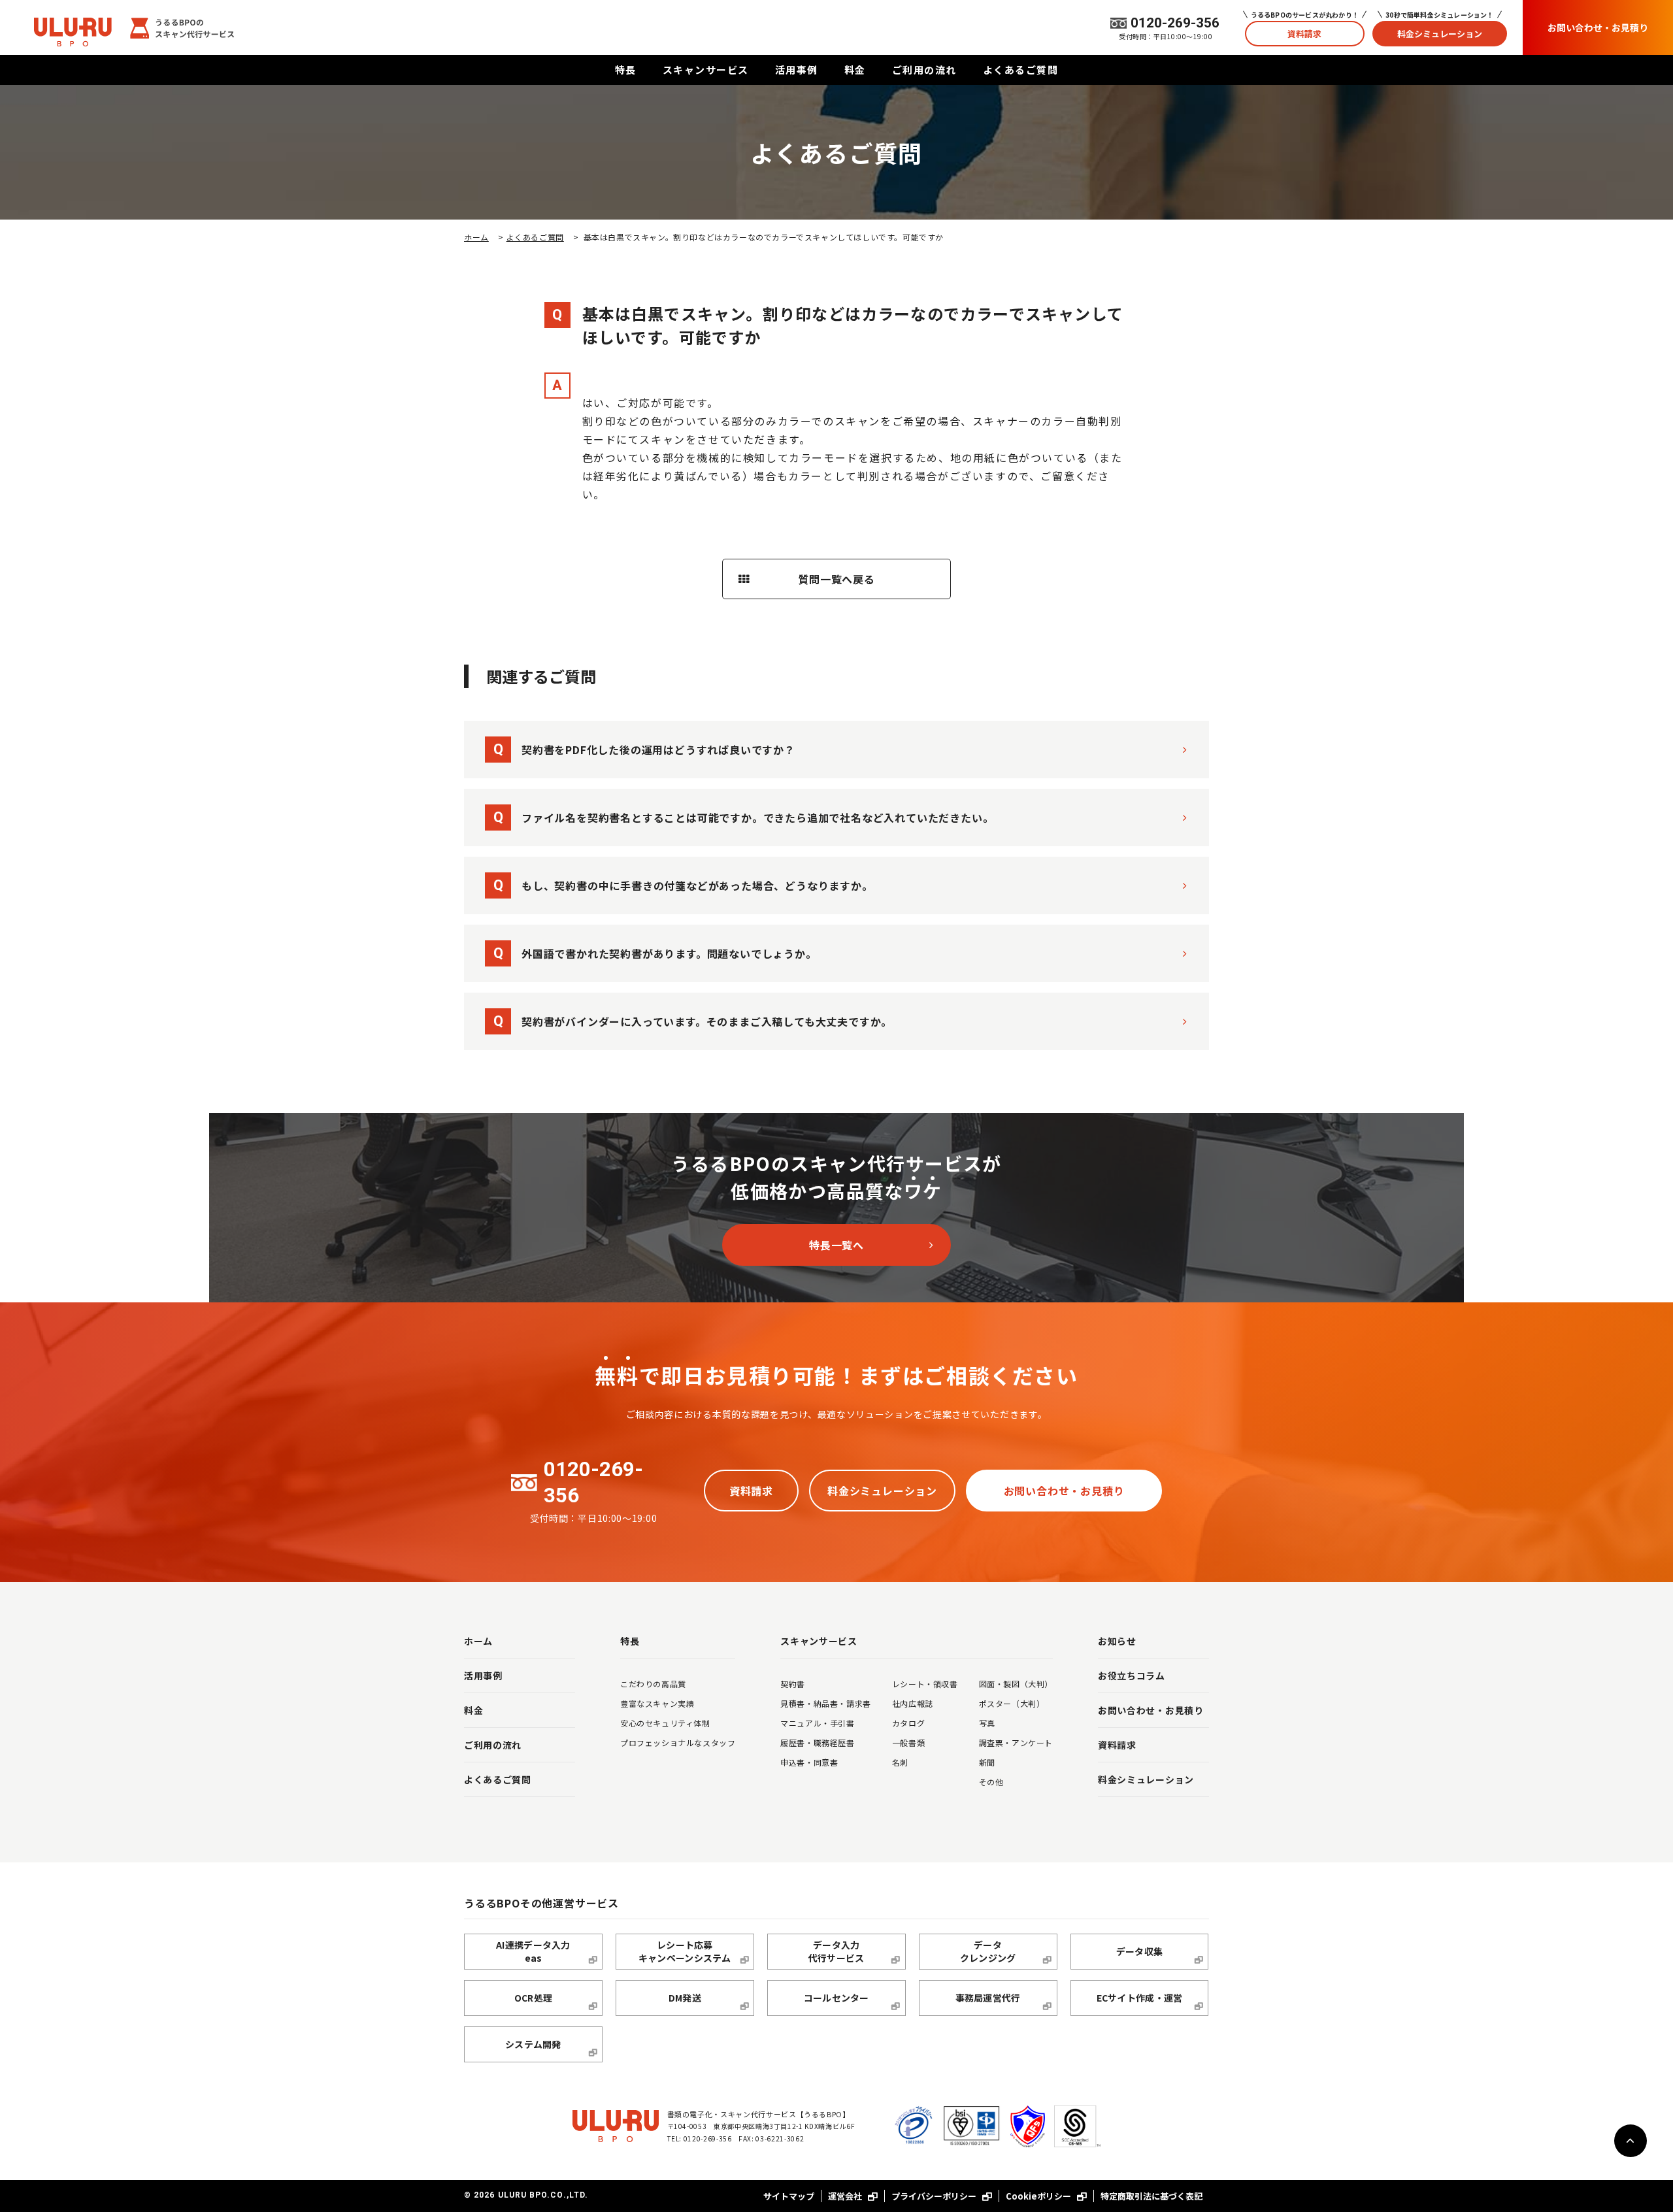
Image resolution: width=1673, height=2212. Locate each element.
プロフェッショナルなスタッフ (678, 1742)
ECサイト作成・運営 (1140, 1998)
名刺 (900, 1762)
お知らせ (1117, 1641)
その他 (991, 1782)
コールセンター (836, 1998)
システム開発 (533, 2044)
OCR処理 (533, 1998)
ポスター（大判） (1012, 1703)
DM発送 (685, 1998)
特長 (626, 70)
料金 (855, 70)
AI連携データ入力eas (533, 1951)
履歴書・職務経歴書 (817, 1742)
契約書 (793, 1684)
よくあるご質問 (1021, 70)
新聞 (987, 1762)
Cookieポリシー (1039, 2196)
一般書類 (908, 1742)
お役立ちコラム (1132, 1676)
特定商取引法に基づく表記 (1151, 2196)
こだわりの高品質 (653, 1684)
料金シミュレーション (1440, 34)
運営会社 (846, 2196)
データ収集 (1139, 1951)
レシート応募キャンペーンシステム (685, 1951)
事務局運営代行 (988, 1998)
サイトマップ (789, 2196)
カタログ (908, 1723)
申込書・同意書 (809, 1762)
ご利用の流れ (924, 70)
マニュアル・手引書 (817, 1723)
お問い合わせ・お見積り (1598, 27)
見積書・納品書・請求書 (826, 1703)
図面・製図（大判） (1016, 1684)
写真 (987, 1723)
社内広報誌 (913, 1703)
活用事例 (797, 70)
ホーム (476, 237)
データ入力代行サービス (836, 1951)
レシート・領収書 (925, 1684)
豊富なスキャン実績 (657, 1703)
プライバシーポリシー (935, 2196)
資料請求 (1304, 34)
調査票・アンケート (1016, 1742)
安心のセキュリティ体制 (665, 1723)
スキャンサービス (706, 70)
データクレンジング (988, 1951)
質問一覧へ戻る (836, 579)
